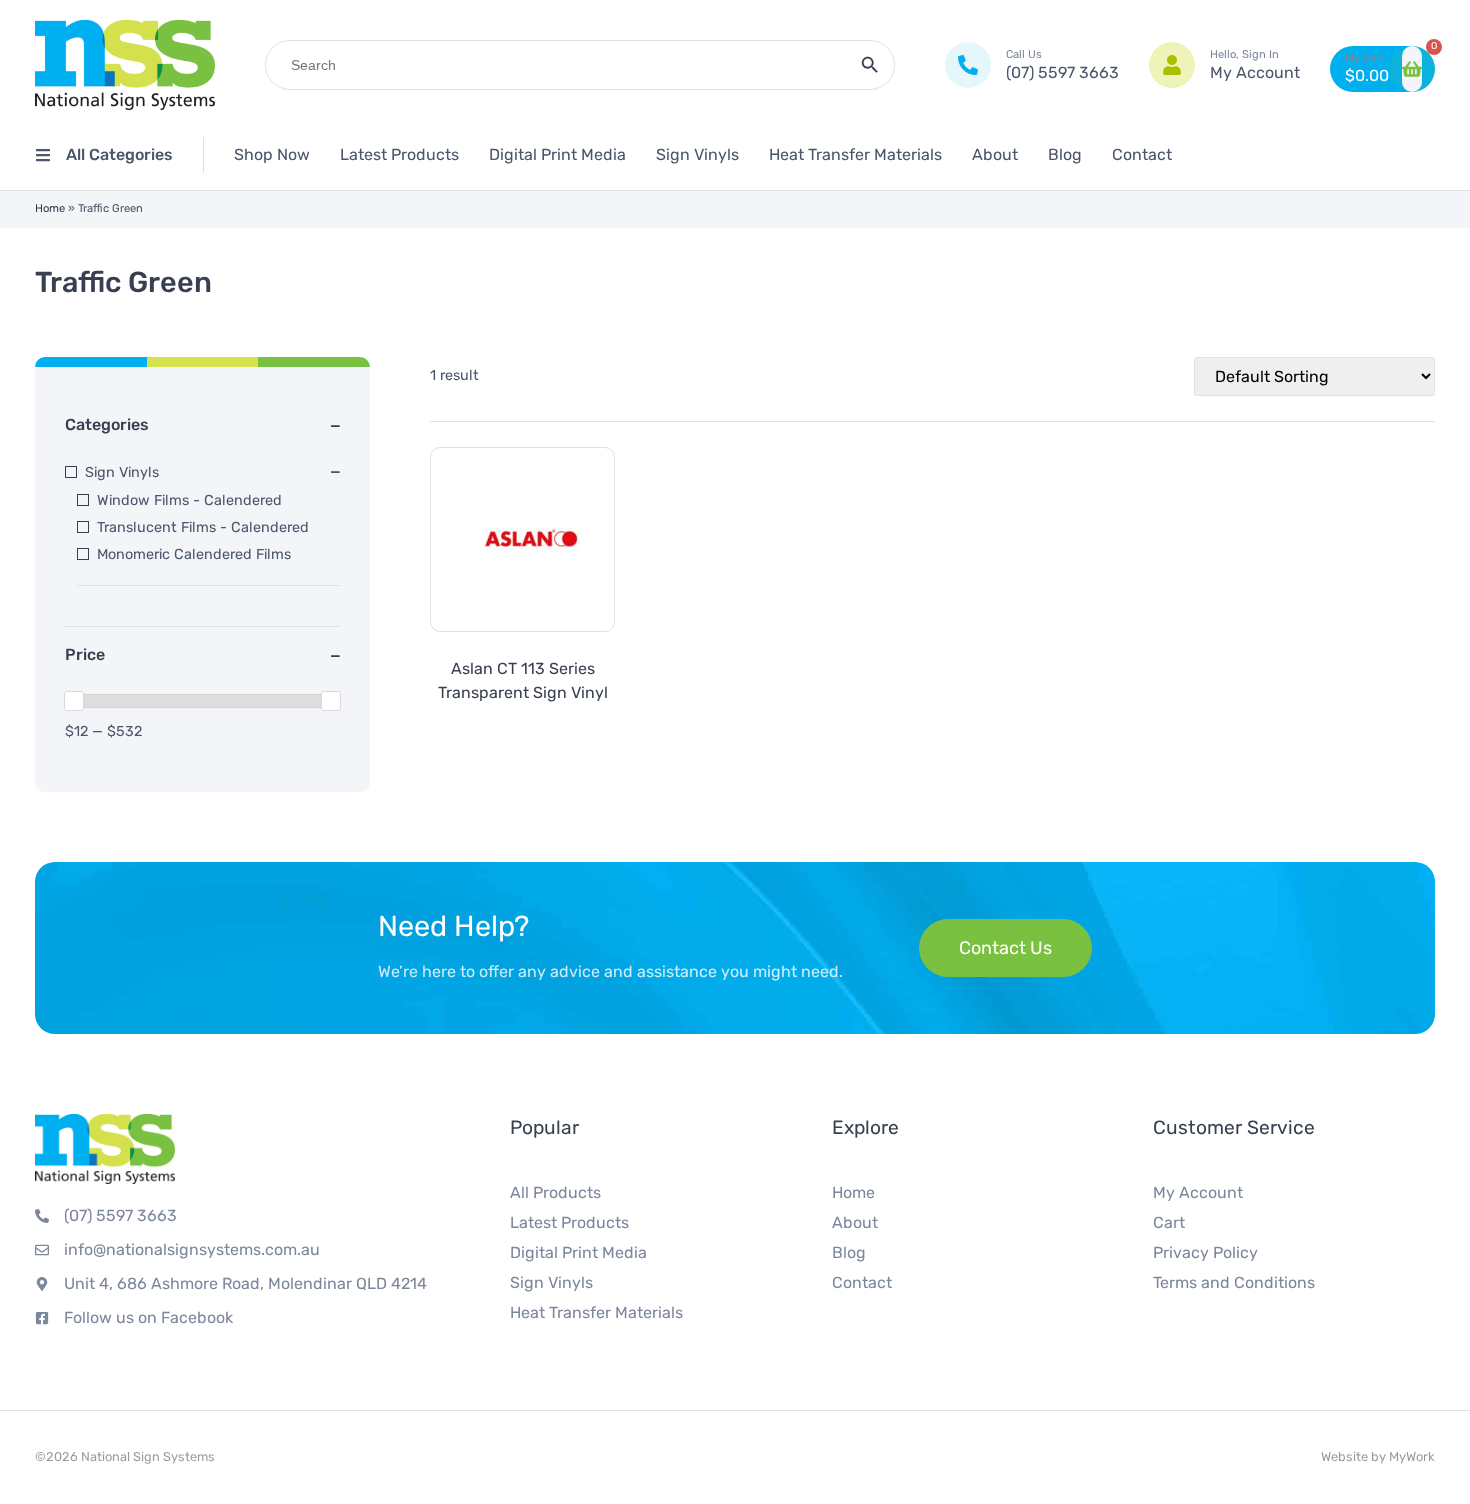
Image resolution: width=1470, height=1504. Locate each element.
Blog (1065, 154)
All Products (555, 1192)
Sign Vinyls (697, 154)
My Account (1198, 1192)
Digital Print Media (557, 154)
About (995, 154)
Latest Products (399, 154)
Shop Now (272, 154)
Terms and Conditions (1234, 1282)
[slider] (74, 701)
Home (50, 208)
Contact (1142, 154)
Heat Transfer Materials (855, 154)
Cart (1169, 1222)
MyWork (1412, 1456)
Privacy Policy (1205, 1252)
